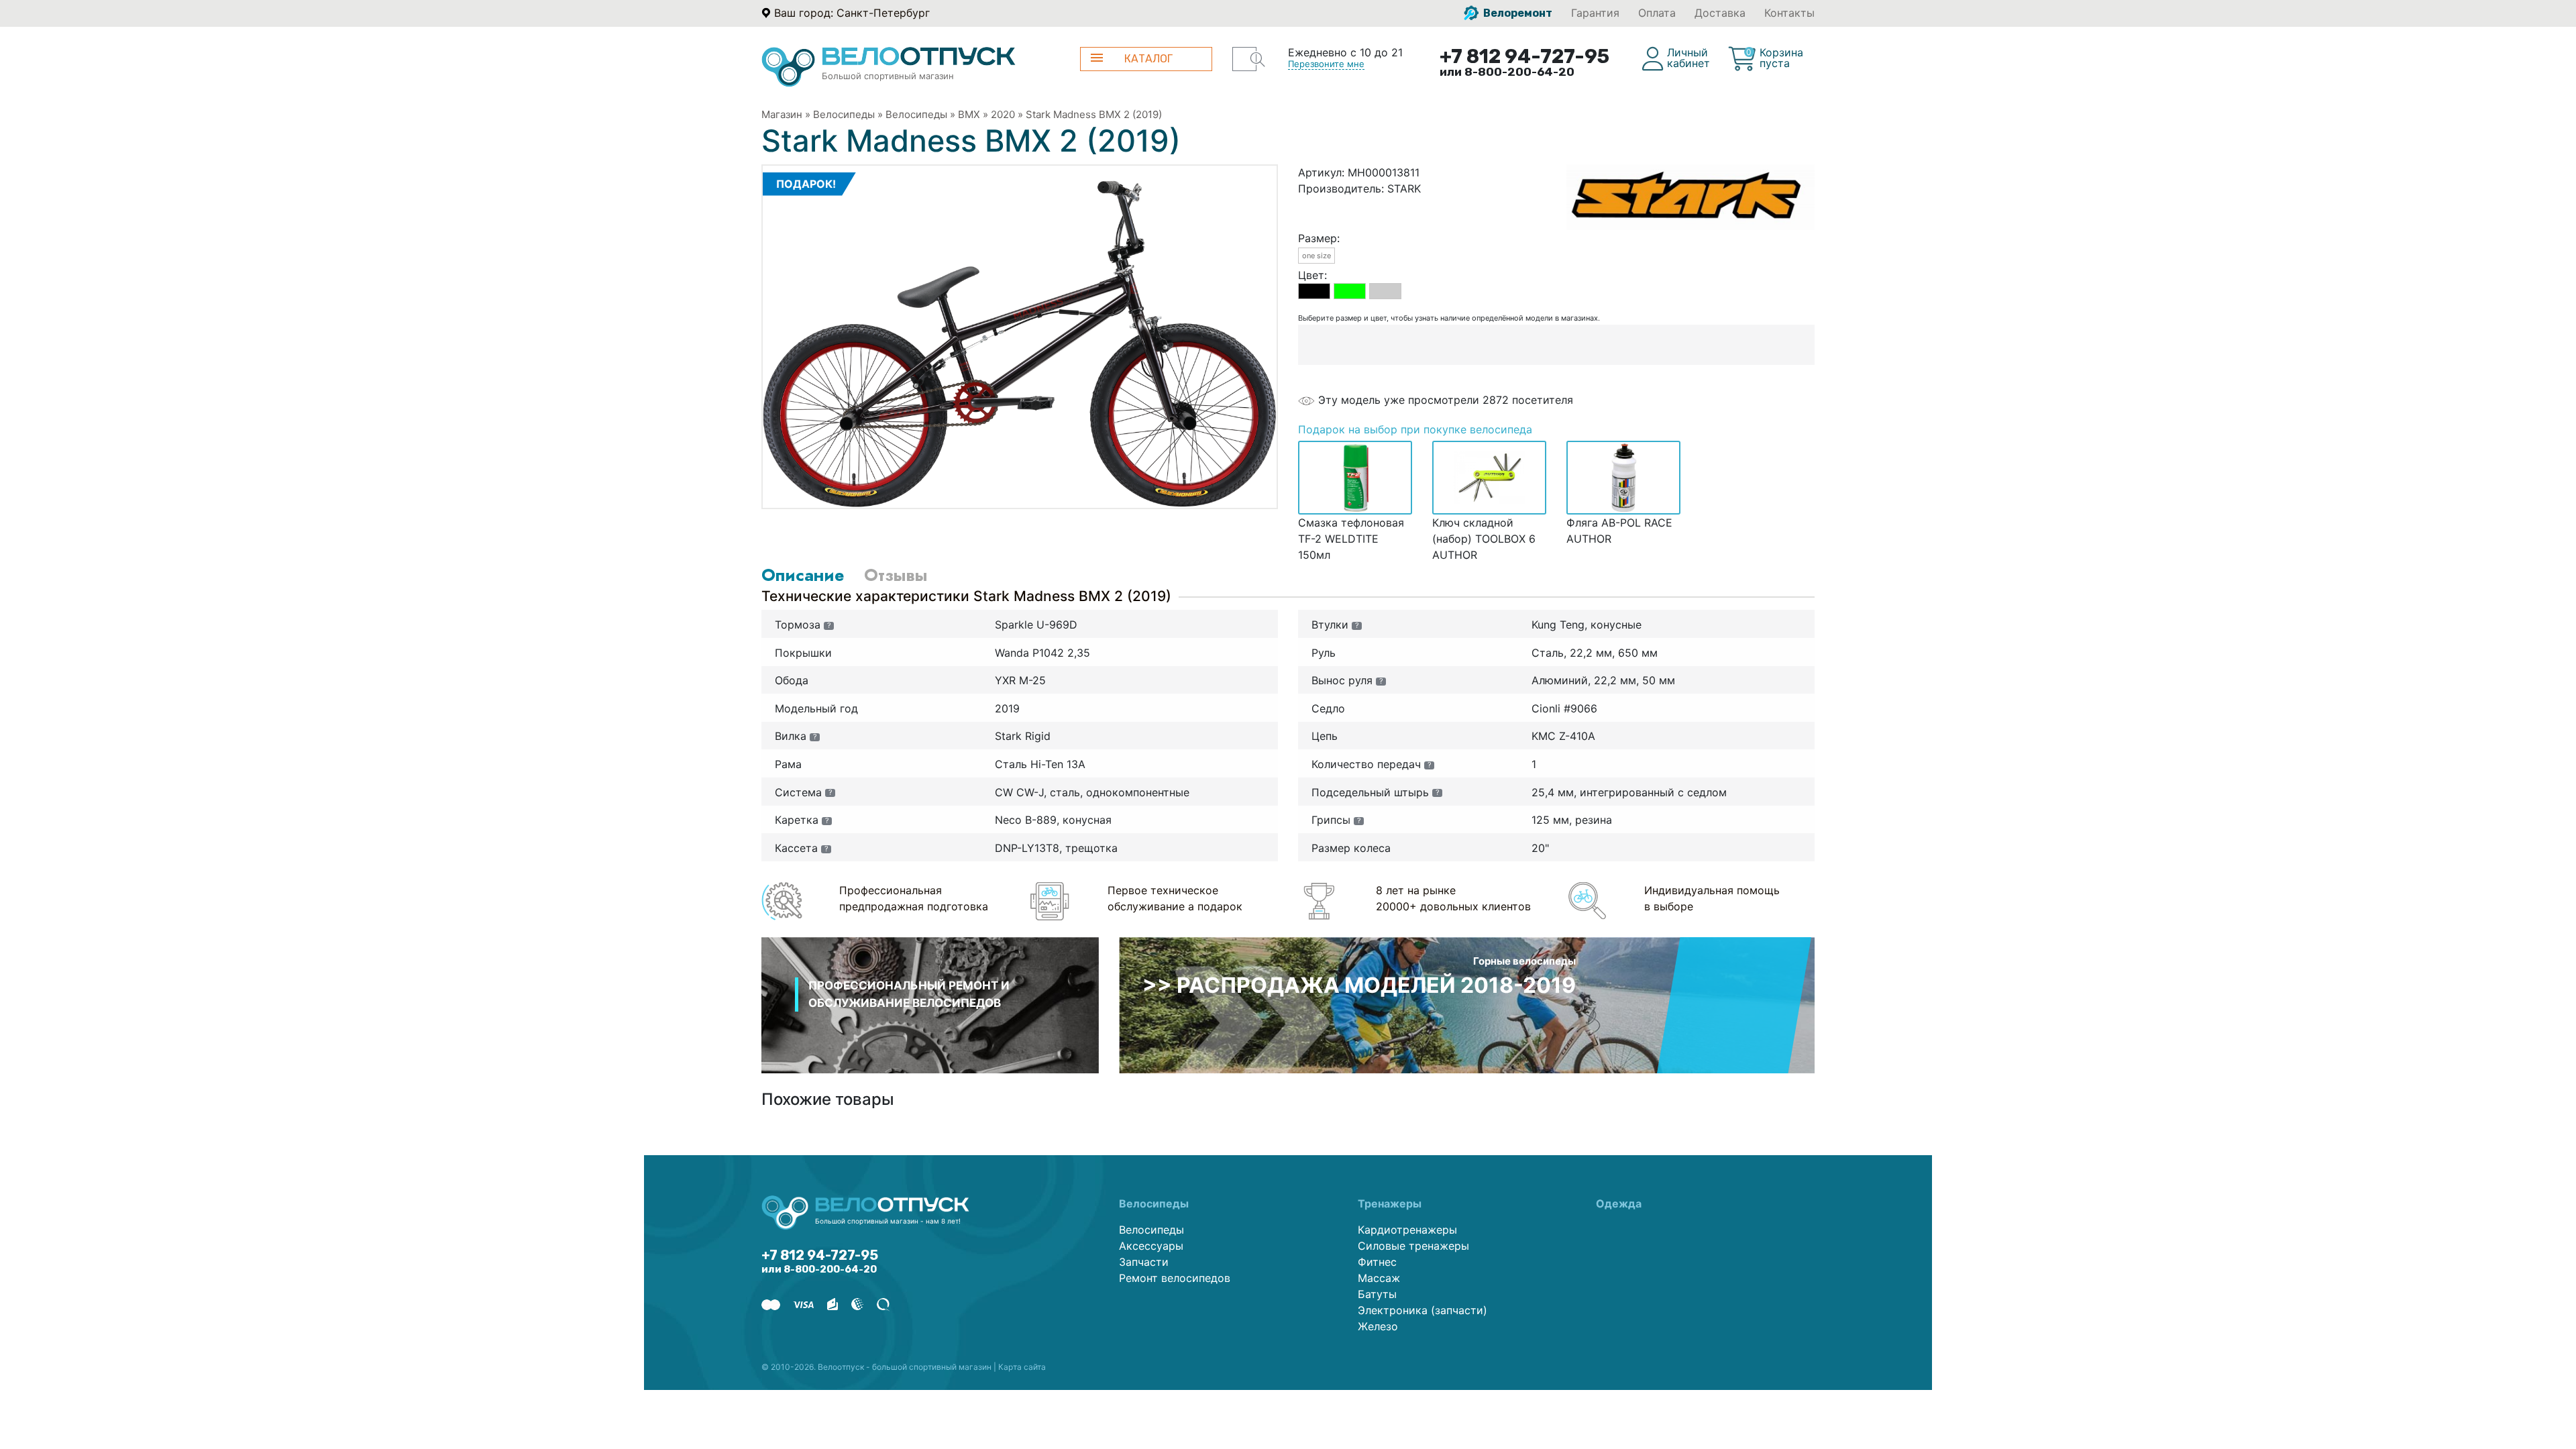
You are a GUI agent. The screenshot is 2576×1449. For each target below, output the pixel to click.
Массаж (1379, 1278)
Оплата (1657, 13)
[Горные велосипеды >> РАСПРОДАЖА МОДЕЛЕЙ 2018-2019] (1467, 1004)
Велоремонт (1517, 13)
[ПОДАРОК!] (1020, 335)
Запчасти (1144, 1262)
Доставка (1720, 13)
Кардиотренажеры (1407, 1230)
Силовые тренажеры (1413, 1246)
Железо (1378, 1326)
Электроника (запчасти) (1423, 1310)
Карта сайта (1022, 1367)
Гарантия (1595, 13)
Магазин (782, 114)
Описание (803, 575)
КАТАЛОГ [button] (1148, 59)
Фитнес (1377, 1262)
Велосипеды (844, 114)
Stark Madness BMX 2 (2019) (1094, 114)
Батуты (1377, 1294)
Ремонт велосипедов (1175, 1278)
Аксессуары (1151, 1246)
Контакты (1789, 13)
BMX (969, 114)
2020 (1003, 114)
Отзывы (896, 575)
